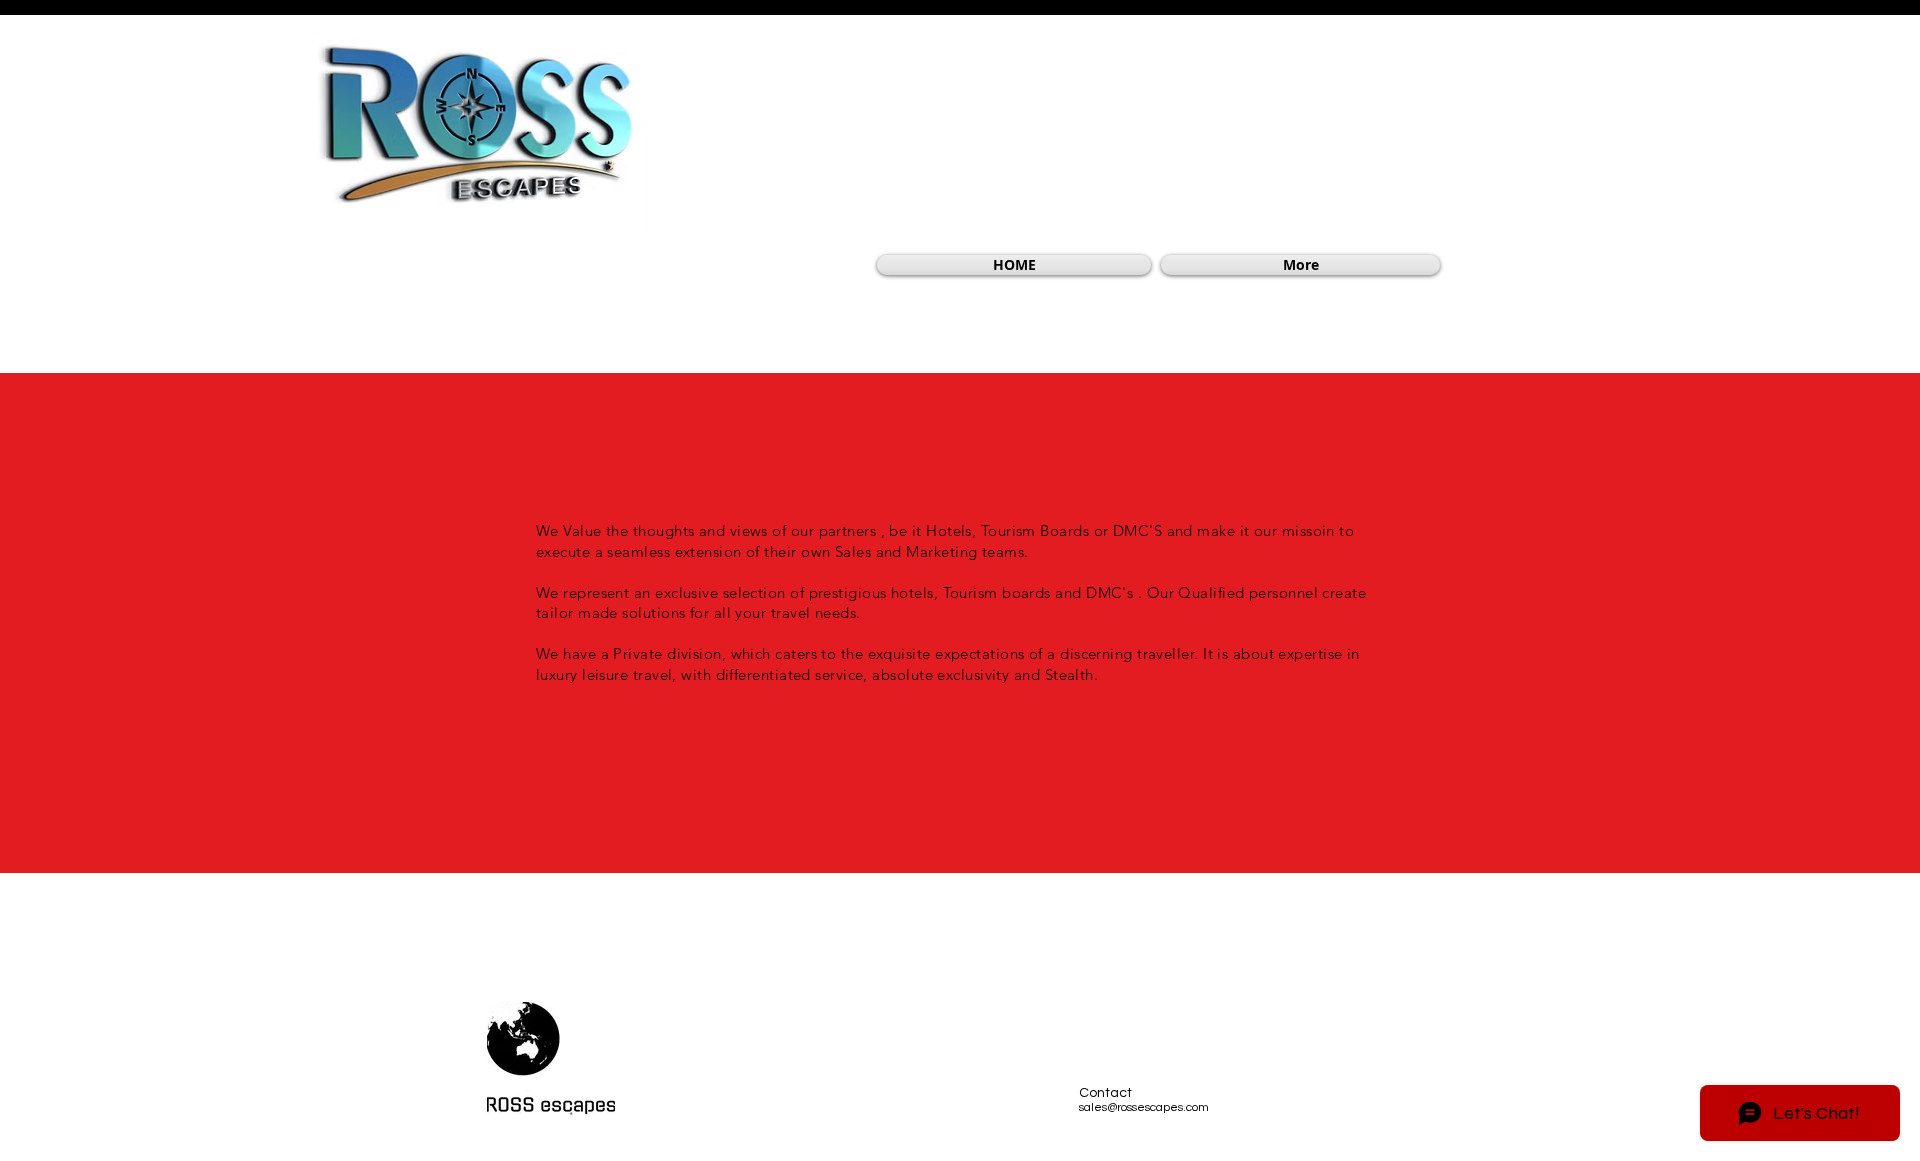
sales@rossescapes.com (1144, 1107)
